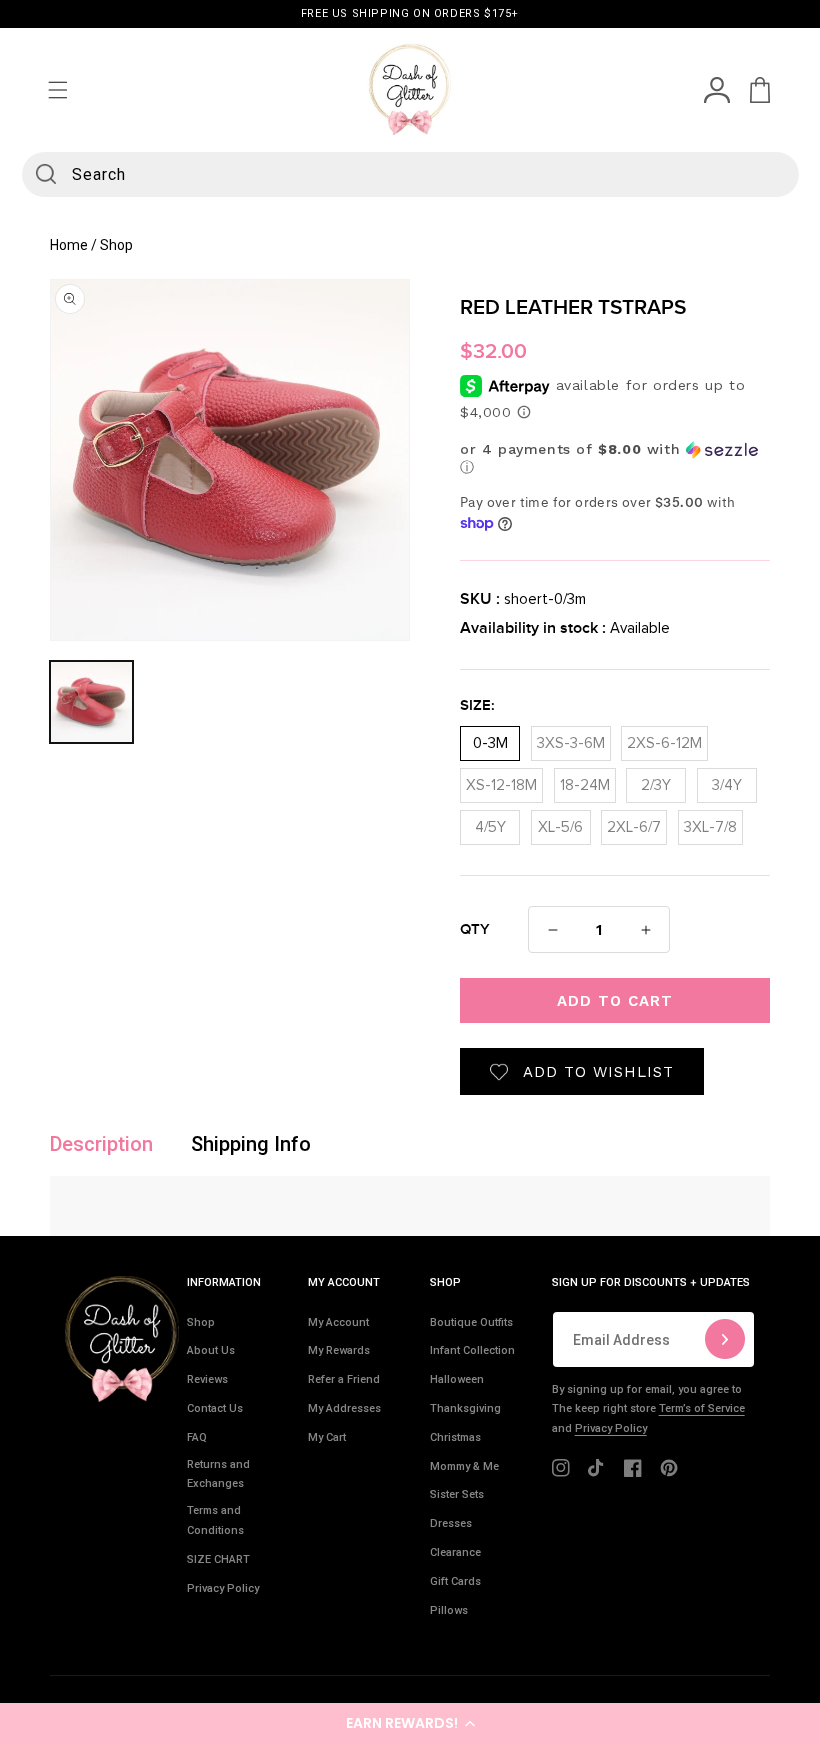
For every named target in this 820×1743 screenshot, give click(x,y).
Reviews (207, 1379)
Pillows (449, 1610)
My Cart (327, 1437)
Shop (201, 1322)
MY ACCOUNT (344, 1282)
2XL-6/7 (634, 822)
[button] (410, 1723)
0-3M (490, 738)
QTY (475, 930)
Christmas (455, 1437)
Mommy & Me (464, 1466)
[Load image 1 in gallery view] (91, 702)
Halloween (457, 1379)
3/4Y (727, 780)
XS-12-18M (501, 780)
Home (69, 245)
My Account (338, 1322)
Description (101, 1144)
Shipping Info (251, 1144)
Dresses (451, 1523)
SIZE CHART (218, 1559)
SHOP (445, 1282)
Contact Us (215, 1408)
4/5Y (490, 822)
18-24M (585, 780)
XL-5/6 (560, 822)
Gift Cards (455, 1581)
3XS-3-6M (571, 738)
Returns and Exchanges (218, 1474)
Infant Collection (472, 1350)
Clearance (455, 1552)
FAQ (197, 1437)
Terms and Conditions (215, 1520)
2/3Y (656, 780)
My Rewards (339, 1350)
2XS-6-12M (664, 738)
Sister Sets (457, 1494)
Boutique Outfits (471, 1322)
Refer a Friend (344, 1379)
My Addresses (344, 1408)
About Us (211, 1350)
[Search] (46, 174)
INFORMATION (224, 1282)
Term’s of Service (702, 1408)
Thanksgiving (465, 1408)
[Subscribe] (725, 1339)
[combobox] (410, 174)
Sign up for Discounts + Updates (651, 1282)
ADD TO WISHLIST (598, 1072)
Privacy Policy (223, 1588)
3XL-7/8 (710, 822)
